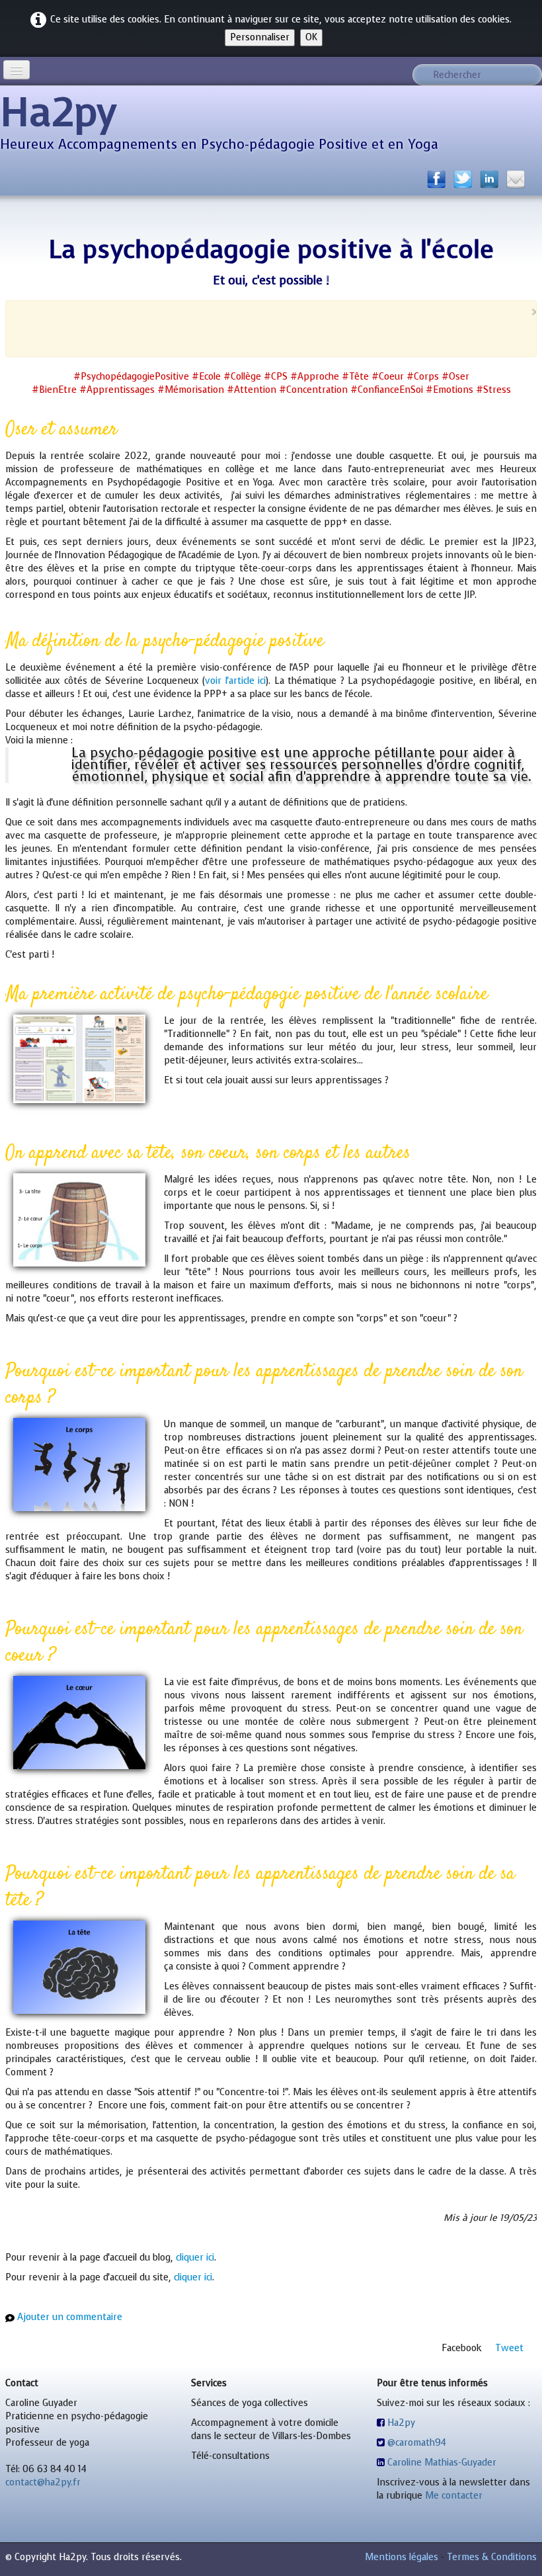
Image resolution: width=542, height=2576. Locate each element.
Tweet (509, 2348)
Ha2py (401, 2423)
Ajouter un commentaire (70, 2317)
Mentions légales (402, 2557)
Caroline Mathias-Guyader (442, 2463)
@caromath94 (417, 2443)
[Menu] (17, 70)
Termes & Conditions (492, 2557)
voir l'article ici (235, 681)
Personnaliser (260, 37)
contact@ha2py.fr (43, 2482)
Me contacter (454, 2496)
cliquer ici (195, 2258)
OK (311, 37)
